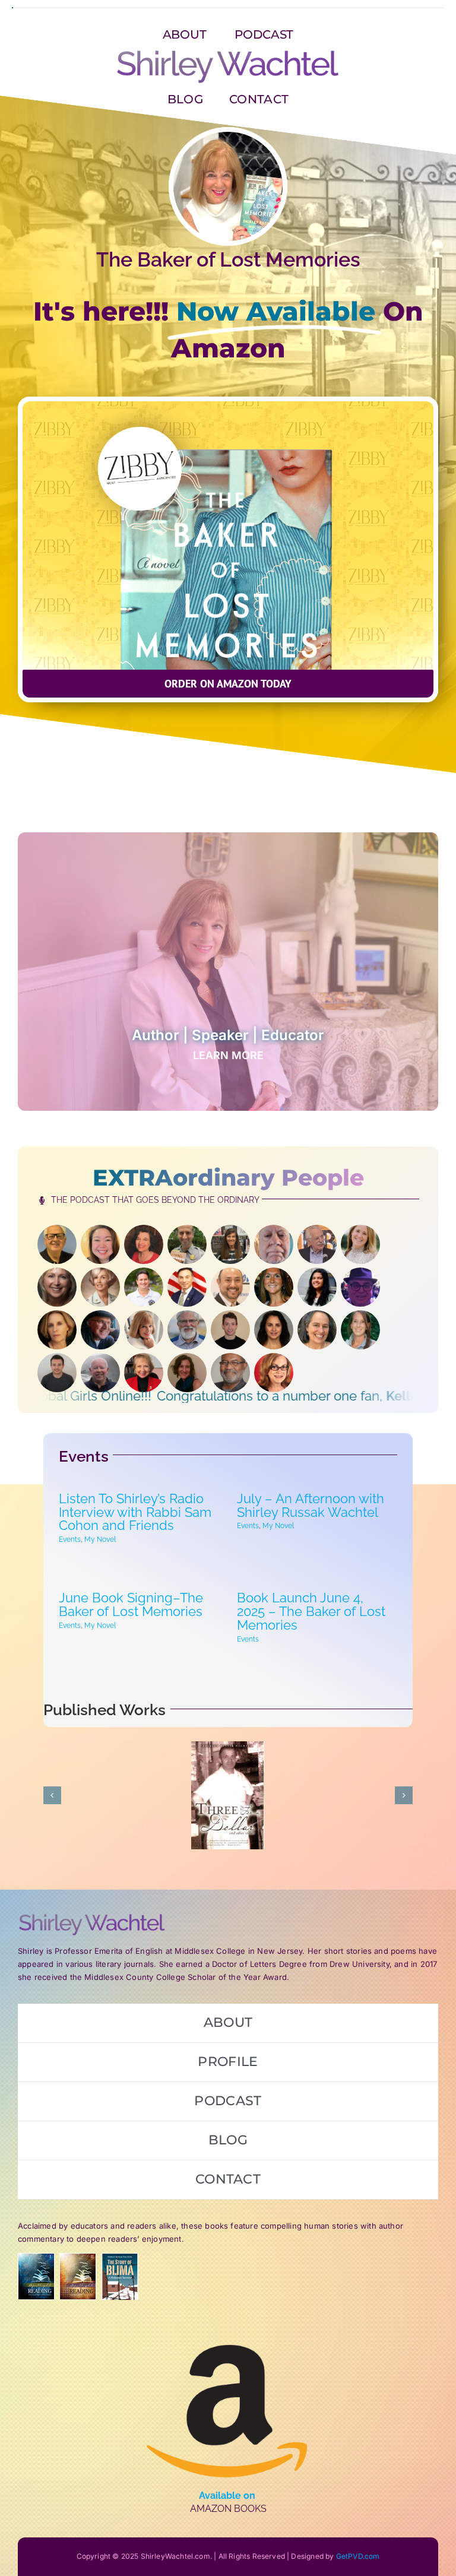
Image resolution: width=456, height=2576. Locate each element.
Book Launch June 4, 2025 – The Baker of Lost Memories (311, 1611)
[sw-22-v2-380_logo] (228, 53)
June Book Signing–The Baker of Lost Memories (131, 1604)
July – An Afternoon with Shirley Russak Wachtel (311, 1505)
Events (70, 1539)
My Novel (100, 1539)
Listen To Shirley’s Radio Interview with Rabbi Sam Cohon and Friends (135, 1512)
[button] (228, 684)
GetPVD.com (358, 2556)
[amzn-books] (228, 2324)
